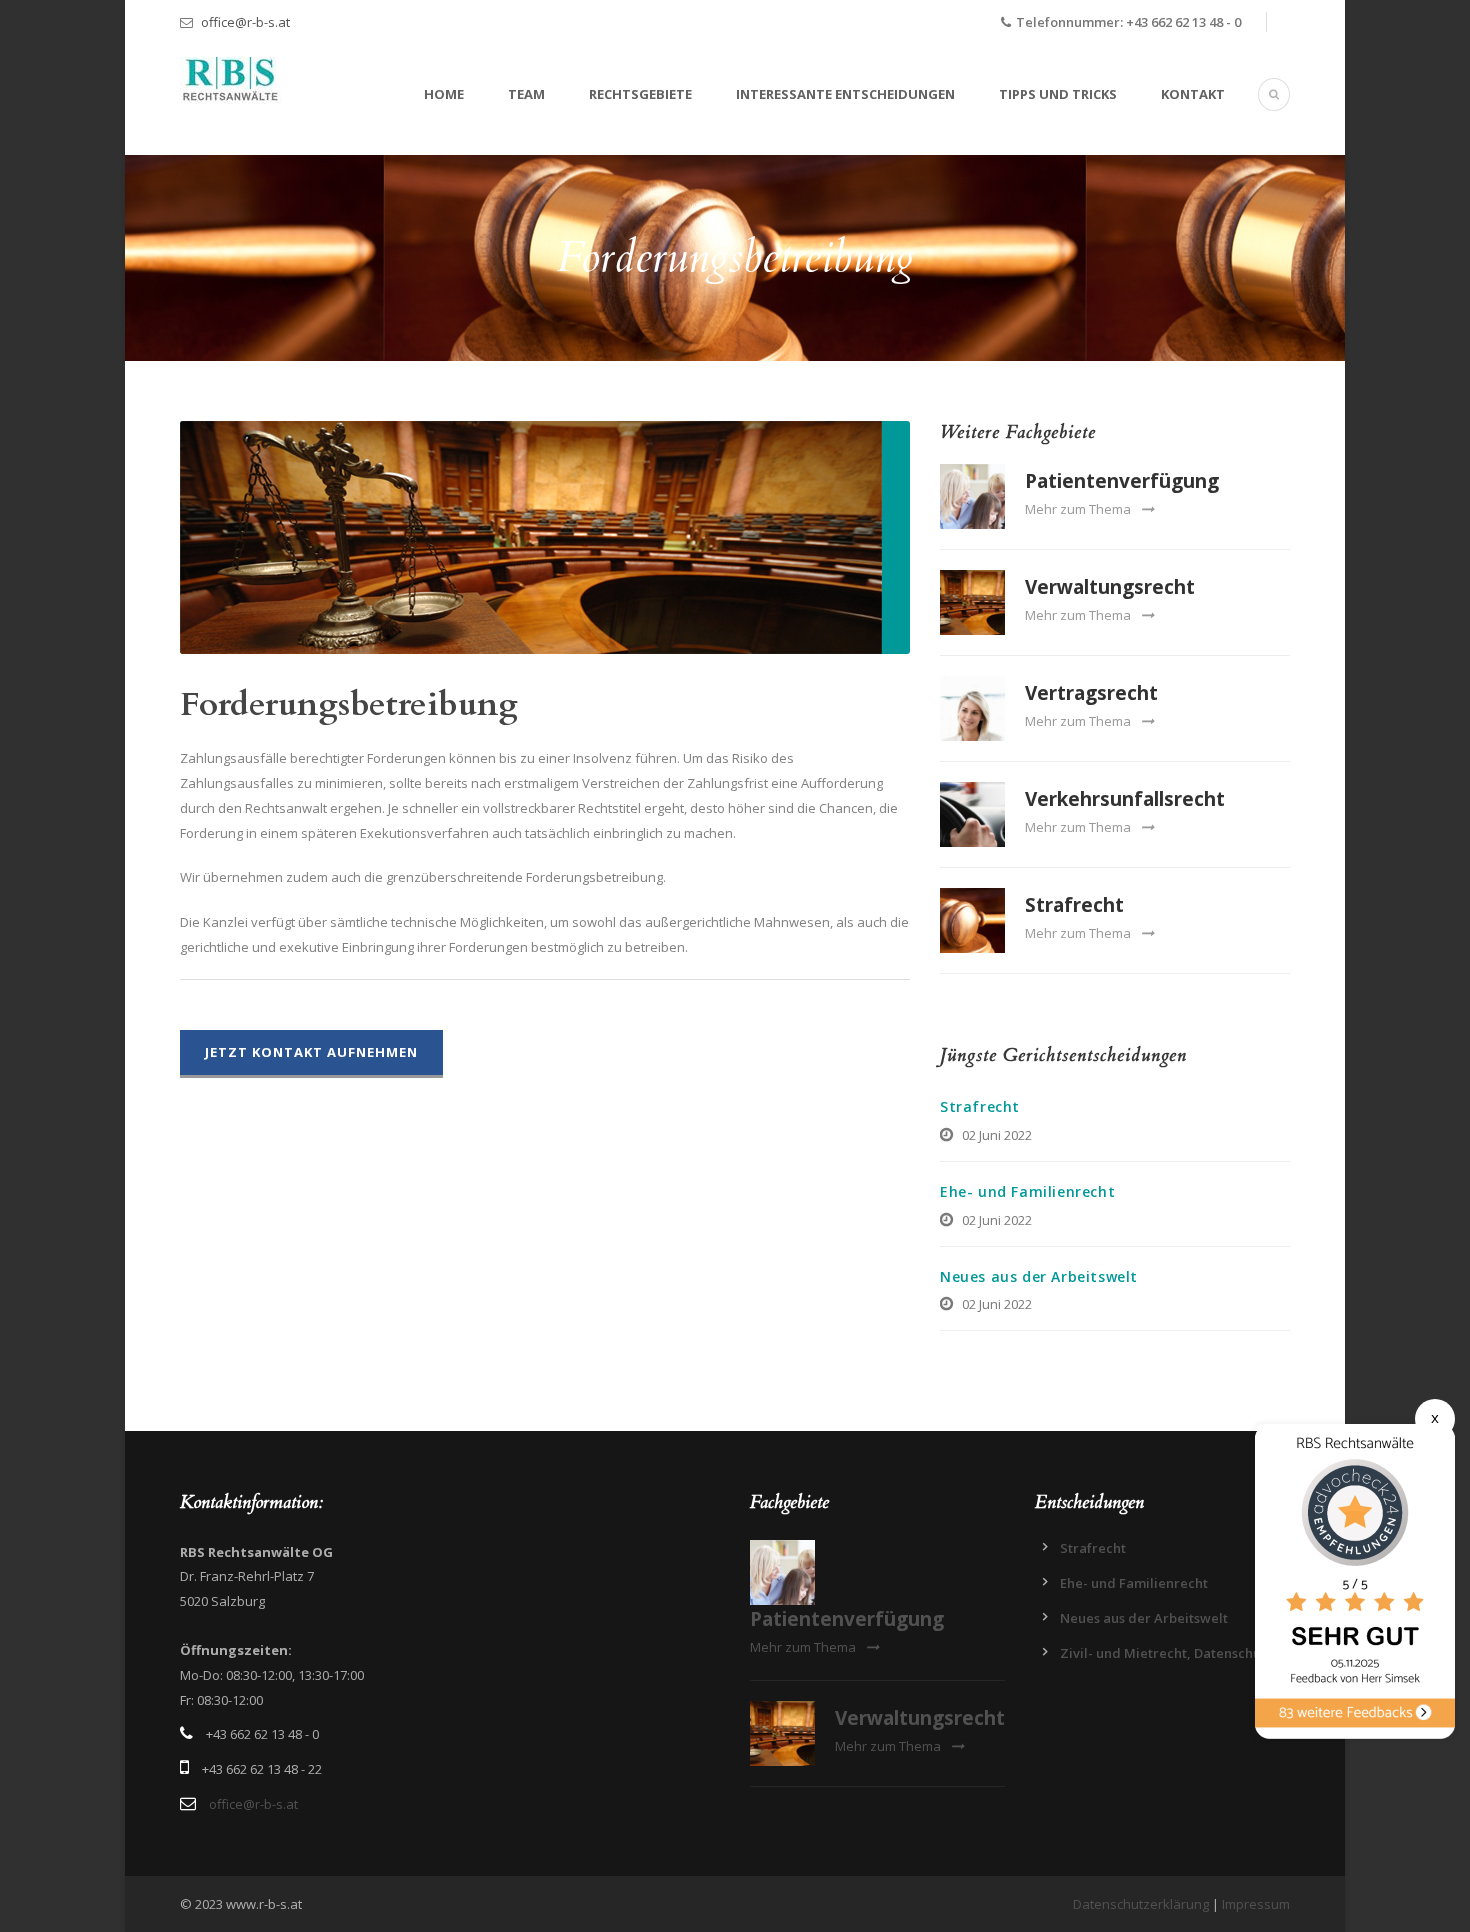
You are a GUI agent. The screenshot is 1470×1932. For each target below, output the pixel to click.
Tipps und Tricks (1058, 94)
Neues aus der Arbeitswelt (1039, 1276)
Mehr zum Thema (1078, 509)
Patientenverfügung (1122, 481)
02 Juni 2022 (997, 1135)
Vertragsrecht (1091, 693)
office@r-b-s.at (245, 22)
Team (526, 94)
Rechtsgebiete (640, 94)
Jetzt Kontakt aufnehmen (311, 1052)
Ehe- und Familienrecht (1027, 1191)
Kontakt (1193, 94)
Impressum (1256, 1904)
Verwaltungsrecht (1110, 587)
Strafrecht (1074, 905)
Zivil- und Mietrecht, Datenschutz (1166, 1653)
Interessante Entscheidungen (845, 94)
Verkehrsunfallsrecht (1125, 799)
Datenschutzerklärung (1141, 1904)
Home (444, 94)
